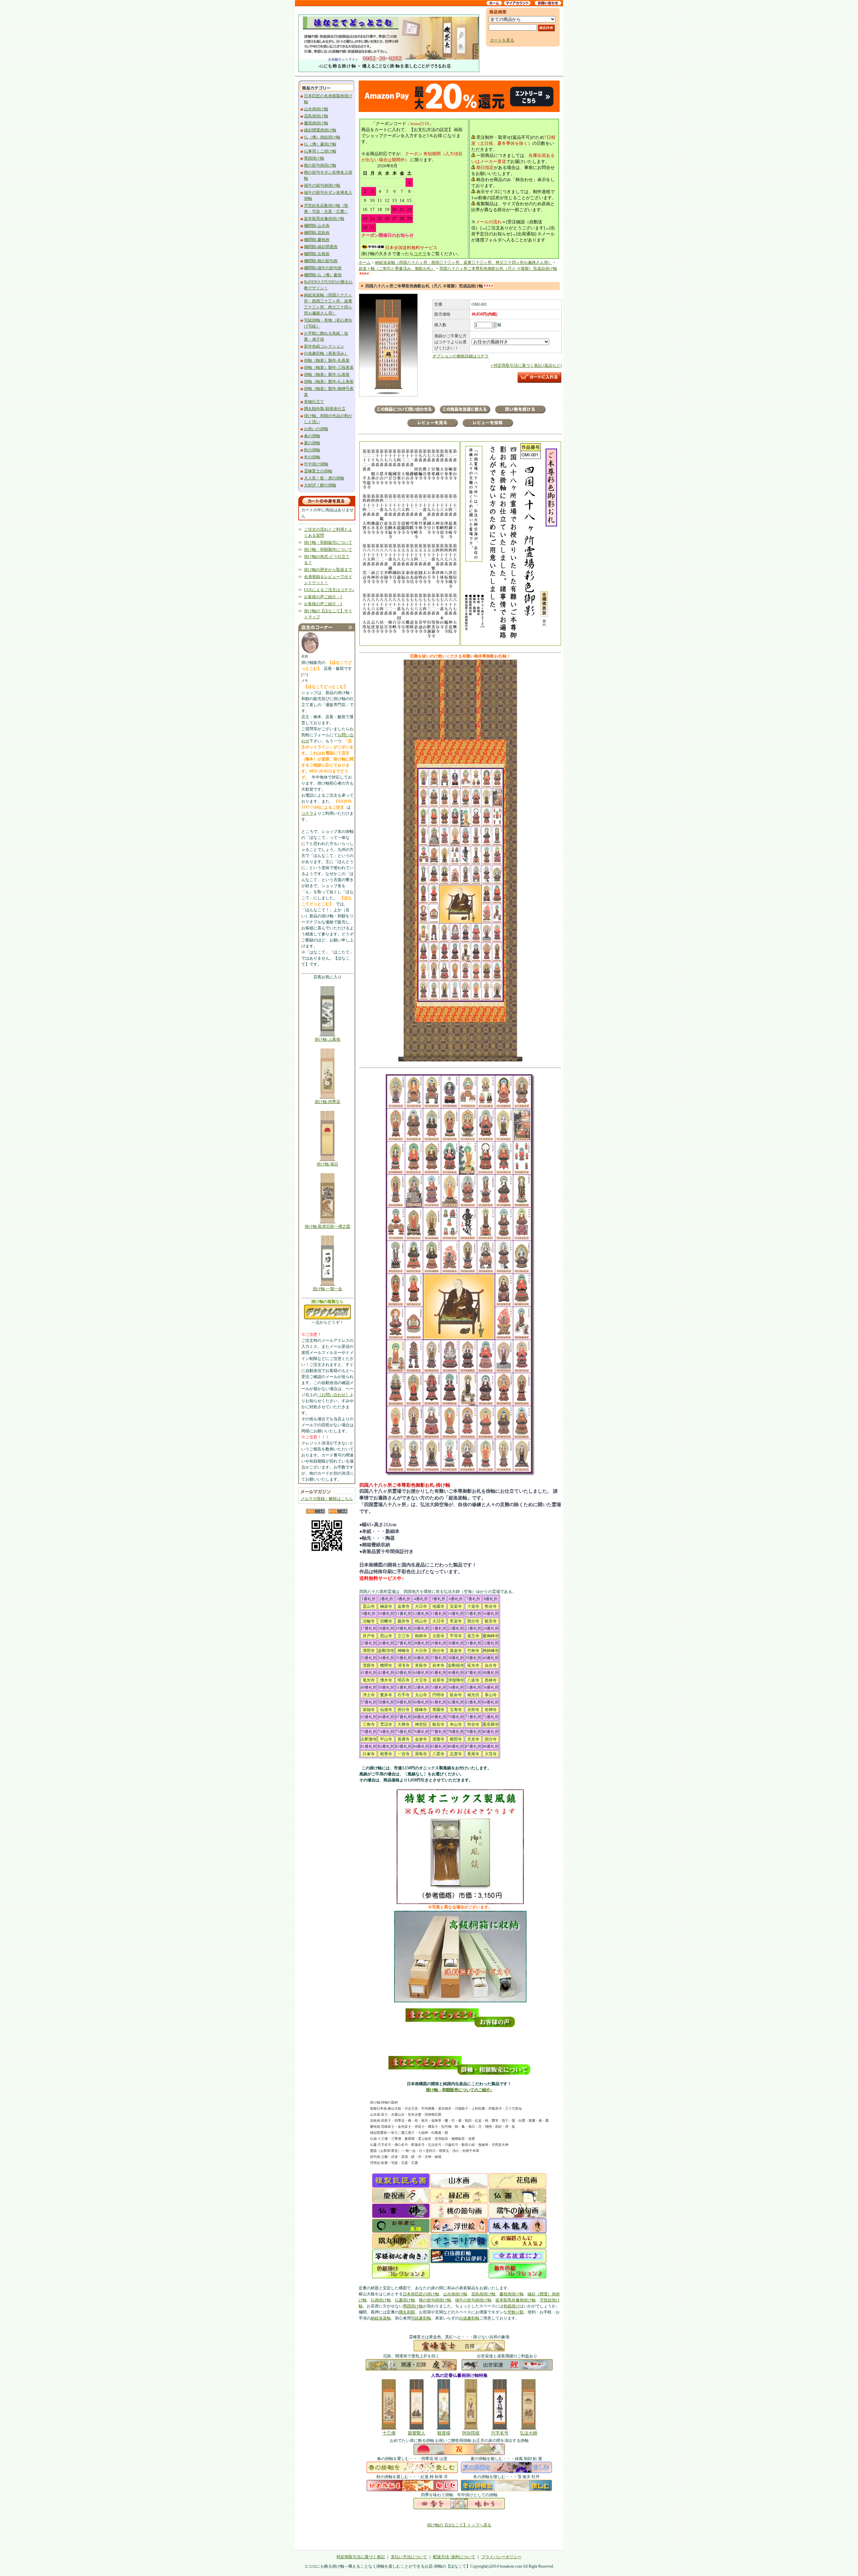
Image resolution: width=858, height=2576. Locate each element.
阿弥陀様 (471, 2433)
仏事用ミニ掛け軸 (320, 151)
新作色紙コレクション (324, 346)
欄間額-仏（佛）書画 (323, 275)
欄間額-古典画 (317, 254)
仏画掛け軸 (381, 2300)
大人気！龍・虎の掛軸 (324, 478)
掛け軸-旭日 (327, 1164)
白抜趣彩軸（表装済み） (326, 353)
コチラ (307, 813)
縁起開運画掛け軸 (320, 130)
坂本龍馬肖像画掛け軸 (324, 219)
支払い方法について (409, 2557)
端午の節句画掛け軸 (322, 185)
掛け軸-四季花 (327, 1102)
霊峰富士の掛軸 (318, 471)
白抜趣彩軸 (469, 2318)
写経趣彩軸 (421, 2318)
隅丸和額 (407, 2312)
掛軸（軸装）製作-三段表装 (329, 367)
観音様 (444, 2433)
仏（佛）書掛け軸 (320, 144)
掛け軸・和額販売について (328, 542)
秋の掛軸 (312, 450)
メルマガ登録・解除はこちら (327, 1499)
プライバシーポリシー (501, 2557)
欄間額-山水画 (317, 226)
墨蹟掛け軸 (314, 158)
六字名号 (500, 2433)
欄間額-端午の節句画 (323, 268)
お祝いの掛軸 (316, 429)
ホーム (365, 263)
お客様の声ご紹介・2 (323, 604)
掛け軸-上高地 (327, 1039)
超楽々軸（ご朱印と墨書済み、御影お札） (397, 269)
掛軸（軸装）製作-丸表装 (327, 360)
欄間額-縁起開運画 (321, 247)
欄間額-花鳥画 (317, 233)
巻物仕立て (314, 402)
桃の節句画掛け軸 (320, 165)
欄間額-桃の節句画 (321, 261)
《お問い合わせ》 (333, 1395)
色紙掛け (511, 2306)
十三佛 (389, 2433)
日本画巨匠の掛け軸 (421, 2294)
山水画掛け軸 (316, 109)
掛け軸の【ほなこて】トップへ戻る (459, 2525)
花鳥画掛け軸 (316, 116)
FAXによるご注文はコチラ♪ (329, 590)
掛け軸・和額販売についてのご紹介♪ (459, 2090)
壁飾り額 (515, 2312)
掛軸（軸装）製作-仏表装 (327, 375)
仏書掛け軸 (405, 2300)
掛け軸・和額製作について (328, 550)
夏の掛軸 (312, 443)
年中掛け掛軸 (316, 464)
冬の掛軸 (312, 457)
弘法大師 (529, 2433)
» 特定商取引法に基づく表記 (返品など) (526, 365)
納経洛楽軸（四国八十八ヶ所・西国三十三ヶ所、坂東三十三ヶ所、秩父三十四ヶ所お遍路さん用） (464, 263)
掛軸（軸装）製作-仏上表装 (329, 382)
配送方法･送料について (454, 2557)
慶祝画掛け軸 (316, 123)
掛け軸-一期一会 (327, 1289)
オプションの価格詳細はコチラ (461, 356)
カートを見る (502, 40)
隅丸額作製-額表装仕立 (325, 409)
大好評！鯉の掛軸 (320, 485)
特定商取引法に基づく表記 (361, 2557)
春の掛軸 (312, 436)
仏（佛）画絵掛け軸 (322, 137)
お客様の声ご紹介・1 (323, 597)
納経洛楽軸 (381, 2318)
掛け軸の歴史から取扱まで (328, 570)
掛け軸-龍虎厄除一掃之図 (327, 1226)
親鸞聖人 (417, 2433)
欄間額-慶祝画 (317, 240)
